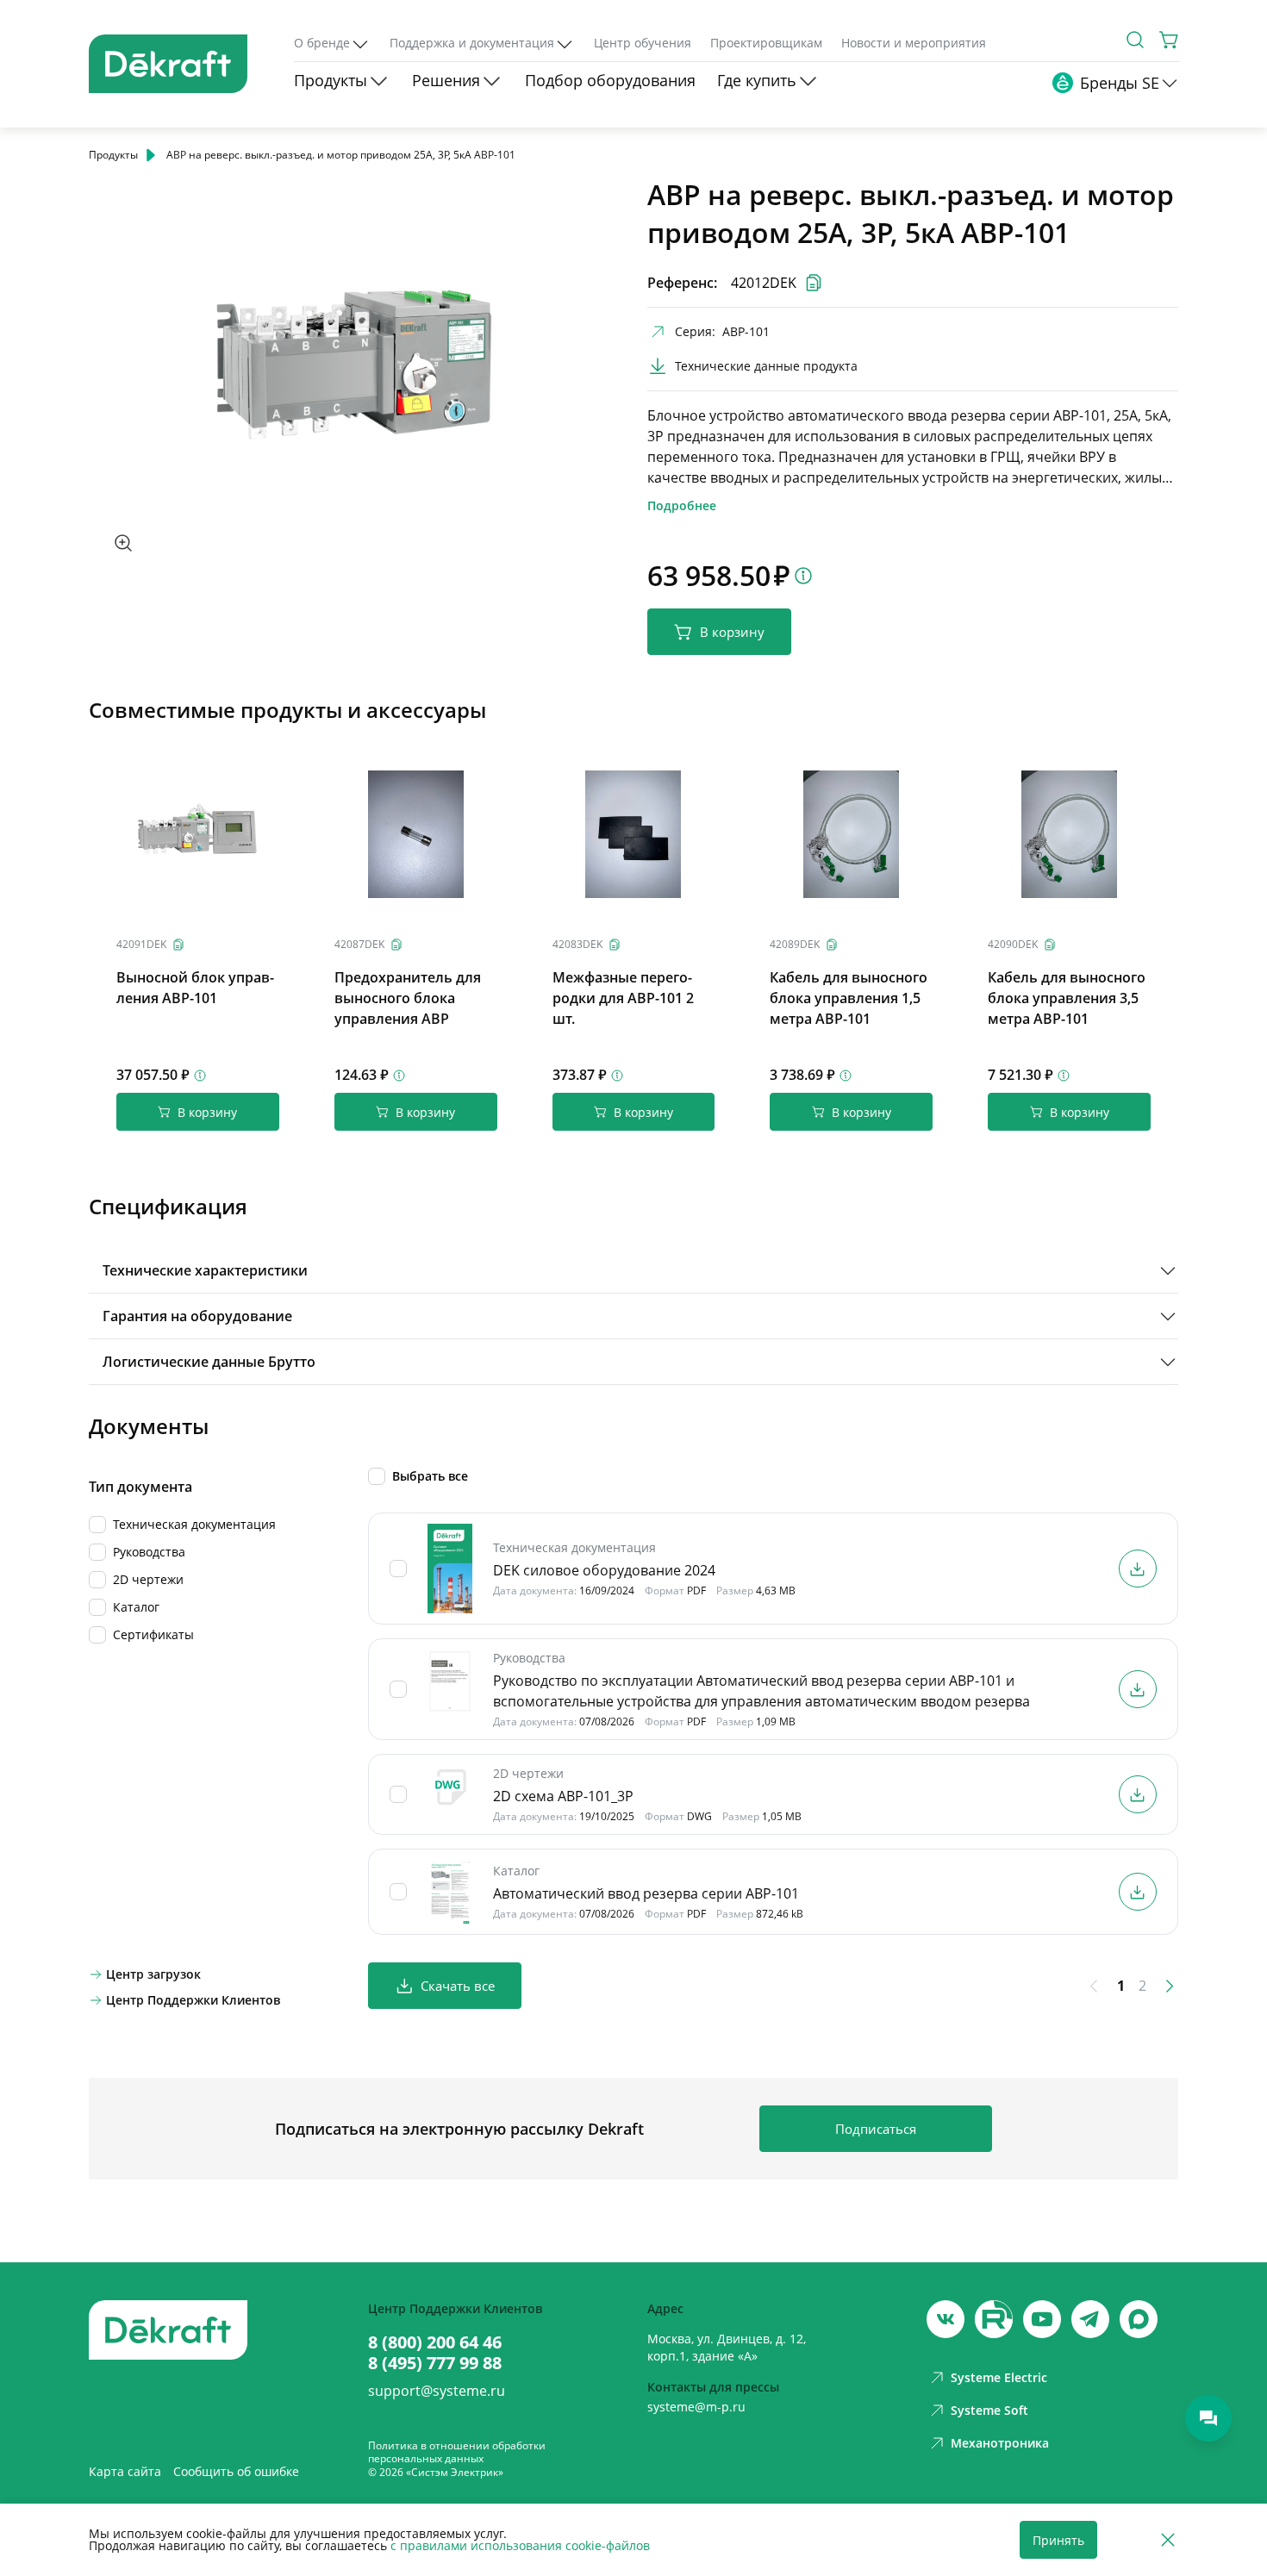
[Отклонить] (1168, 2540)
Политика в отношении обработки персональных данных (457, 2452)
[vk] (946, 2319)
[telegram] (1090, 2319)
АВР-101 (746, 331)
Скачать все (458, 1986)
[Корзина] (1170, 40)
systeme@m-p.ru (696, 2407)
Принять (1058, 2540)
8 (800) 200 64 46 (435, 2342)
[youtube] (994, 2319)
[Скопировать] (178, 945)
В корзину (732, 632)
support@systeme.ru (437, 2391)
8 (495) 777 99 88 (435, 2363)
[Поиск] (1135, 40)
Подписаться (876, 2129)
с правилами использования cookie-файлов (520, 2545)
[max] (1139, 2319)
